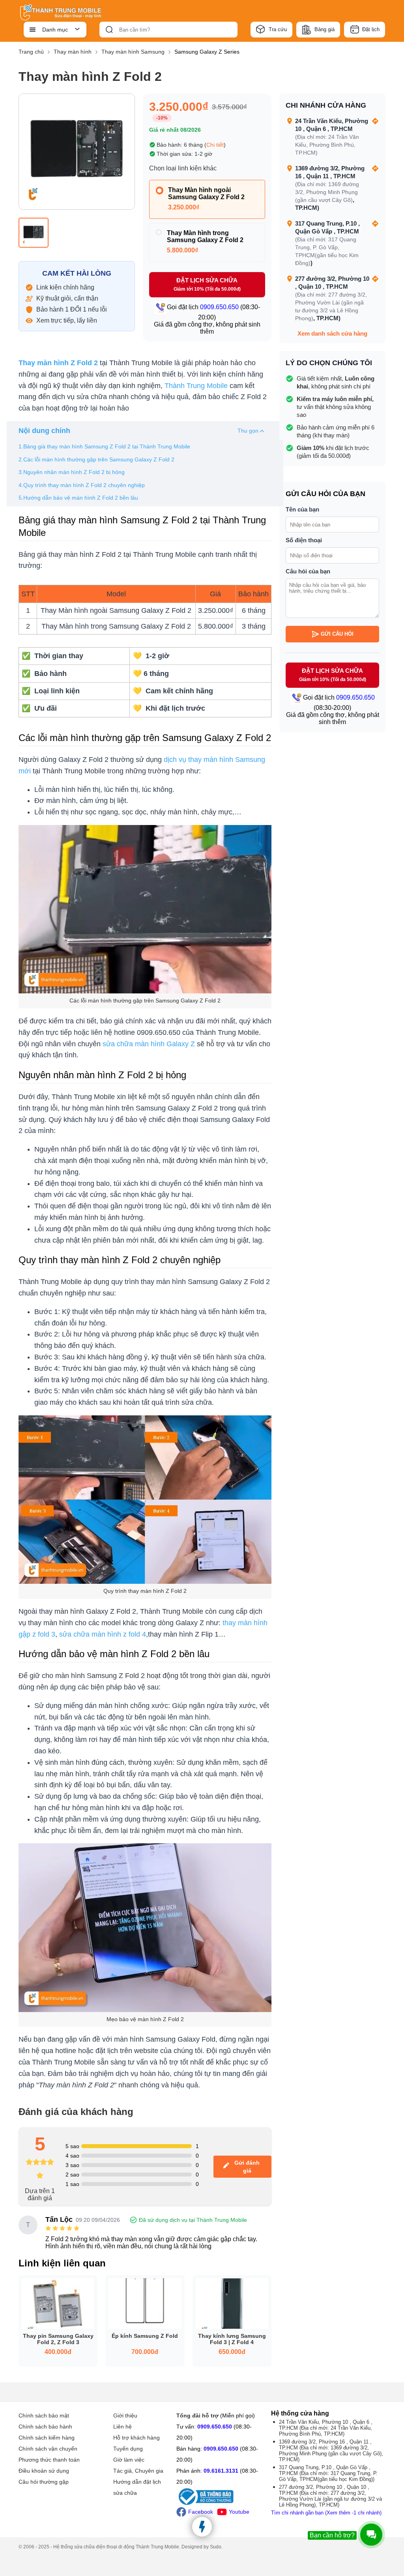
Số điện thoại (304, 540)
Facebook (201, 2512)
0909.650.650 (215, 2427)
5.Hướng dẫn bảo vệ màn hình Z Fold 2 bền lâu (78, 498)
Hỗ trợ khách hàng (137, 2438)
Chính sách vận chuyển (48, 2449)
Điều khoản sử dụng (44, 2471)
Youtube (239, 2512)
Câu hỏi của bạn (308, 571)
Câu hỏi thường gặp (44, 2482)
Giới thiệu (125, 2415)
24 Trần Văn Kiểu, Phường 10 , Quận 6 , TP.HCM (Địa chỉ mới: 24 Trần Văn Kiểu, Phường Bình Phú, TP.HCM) (326, 2428)
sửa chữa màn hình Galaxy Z (149, 1044)
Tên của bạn (302, 509)
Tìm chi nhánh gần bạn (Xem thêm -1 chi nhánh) (326, 2513)
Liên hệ (123, 2427)
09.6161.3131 (221, 2471)
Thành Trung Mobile (196, 386)
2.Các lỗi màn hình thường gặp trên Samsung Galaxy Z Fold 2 (96, 459)
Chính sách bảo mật (44, 2415)
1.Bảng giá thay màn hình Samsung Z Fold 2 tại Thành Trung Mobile (104, 446)
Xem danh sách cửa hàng (332, 333)
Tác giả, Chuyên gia (138, 2471)
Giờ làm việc (129, 2460)
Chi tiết (215, 145)
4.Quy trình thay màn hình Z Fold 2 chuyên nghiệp (82, 485)
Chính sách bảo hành (45, 2427)
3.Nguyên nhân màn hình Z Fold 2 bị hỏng (72, 472)
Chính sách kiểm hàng (47, 2438)
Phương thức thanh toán (49, 2460)
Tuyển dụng (128, 2449)
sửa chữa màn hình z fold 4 (103, 1634)
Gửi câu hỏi (337, 634)
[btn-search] (109, 30)
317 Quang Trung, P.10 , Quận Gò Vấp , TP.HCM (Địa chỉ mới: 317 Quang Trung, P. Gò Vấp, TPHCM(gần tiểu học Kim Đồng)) (328, 2473)
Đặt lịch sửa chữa (207, 284)
